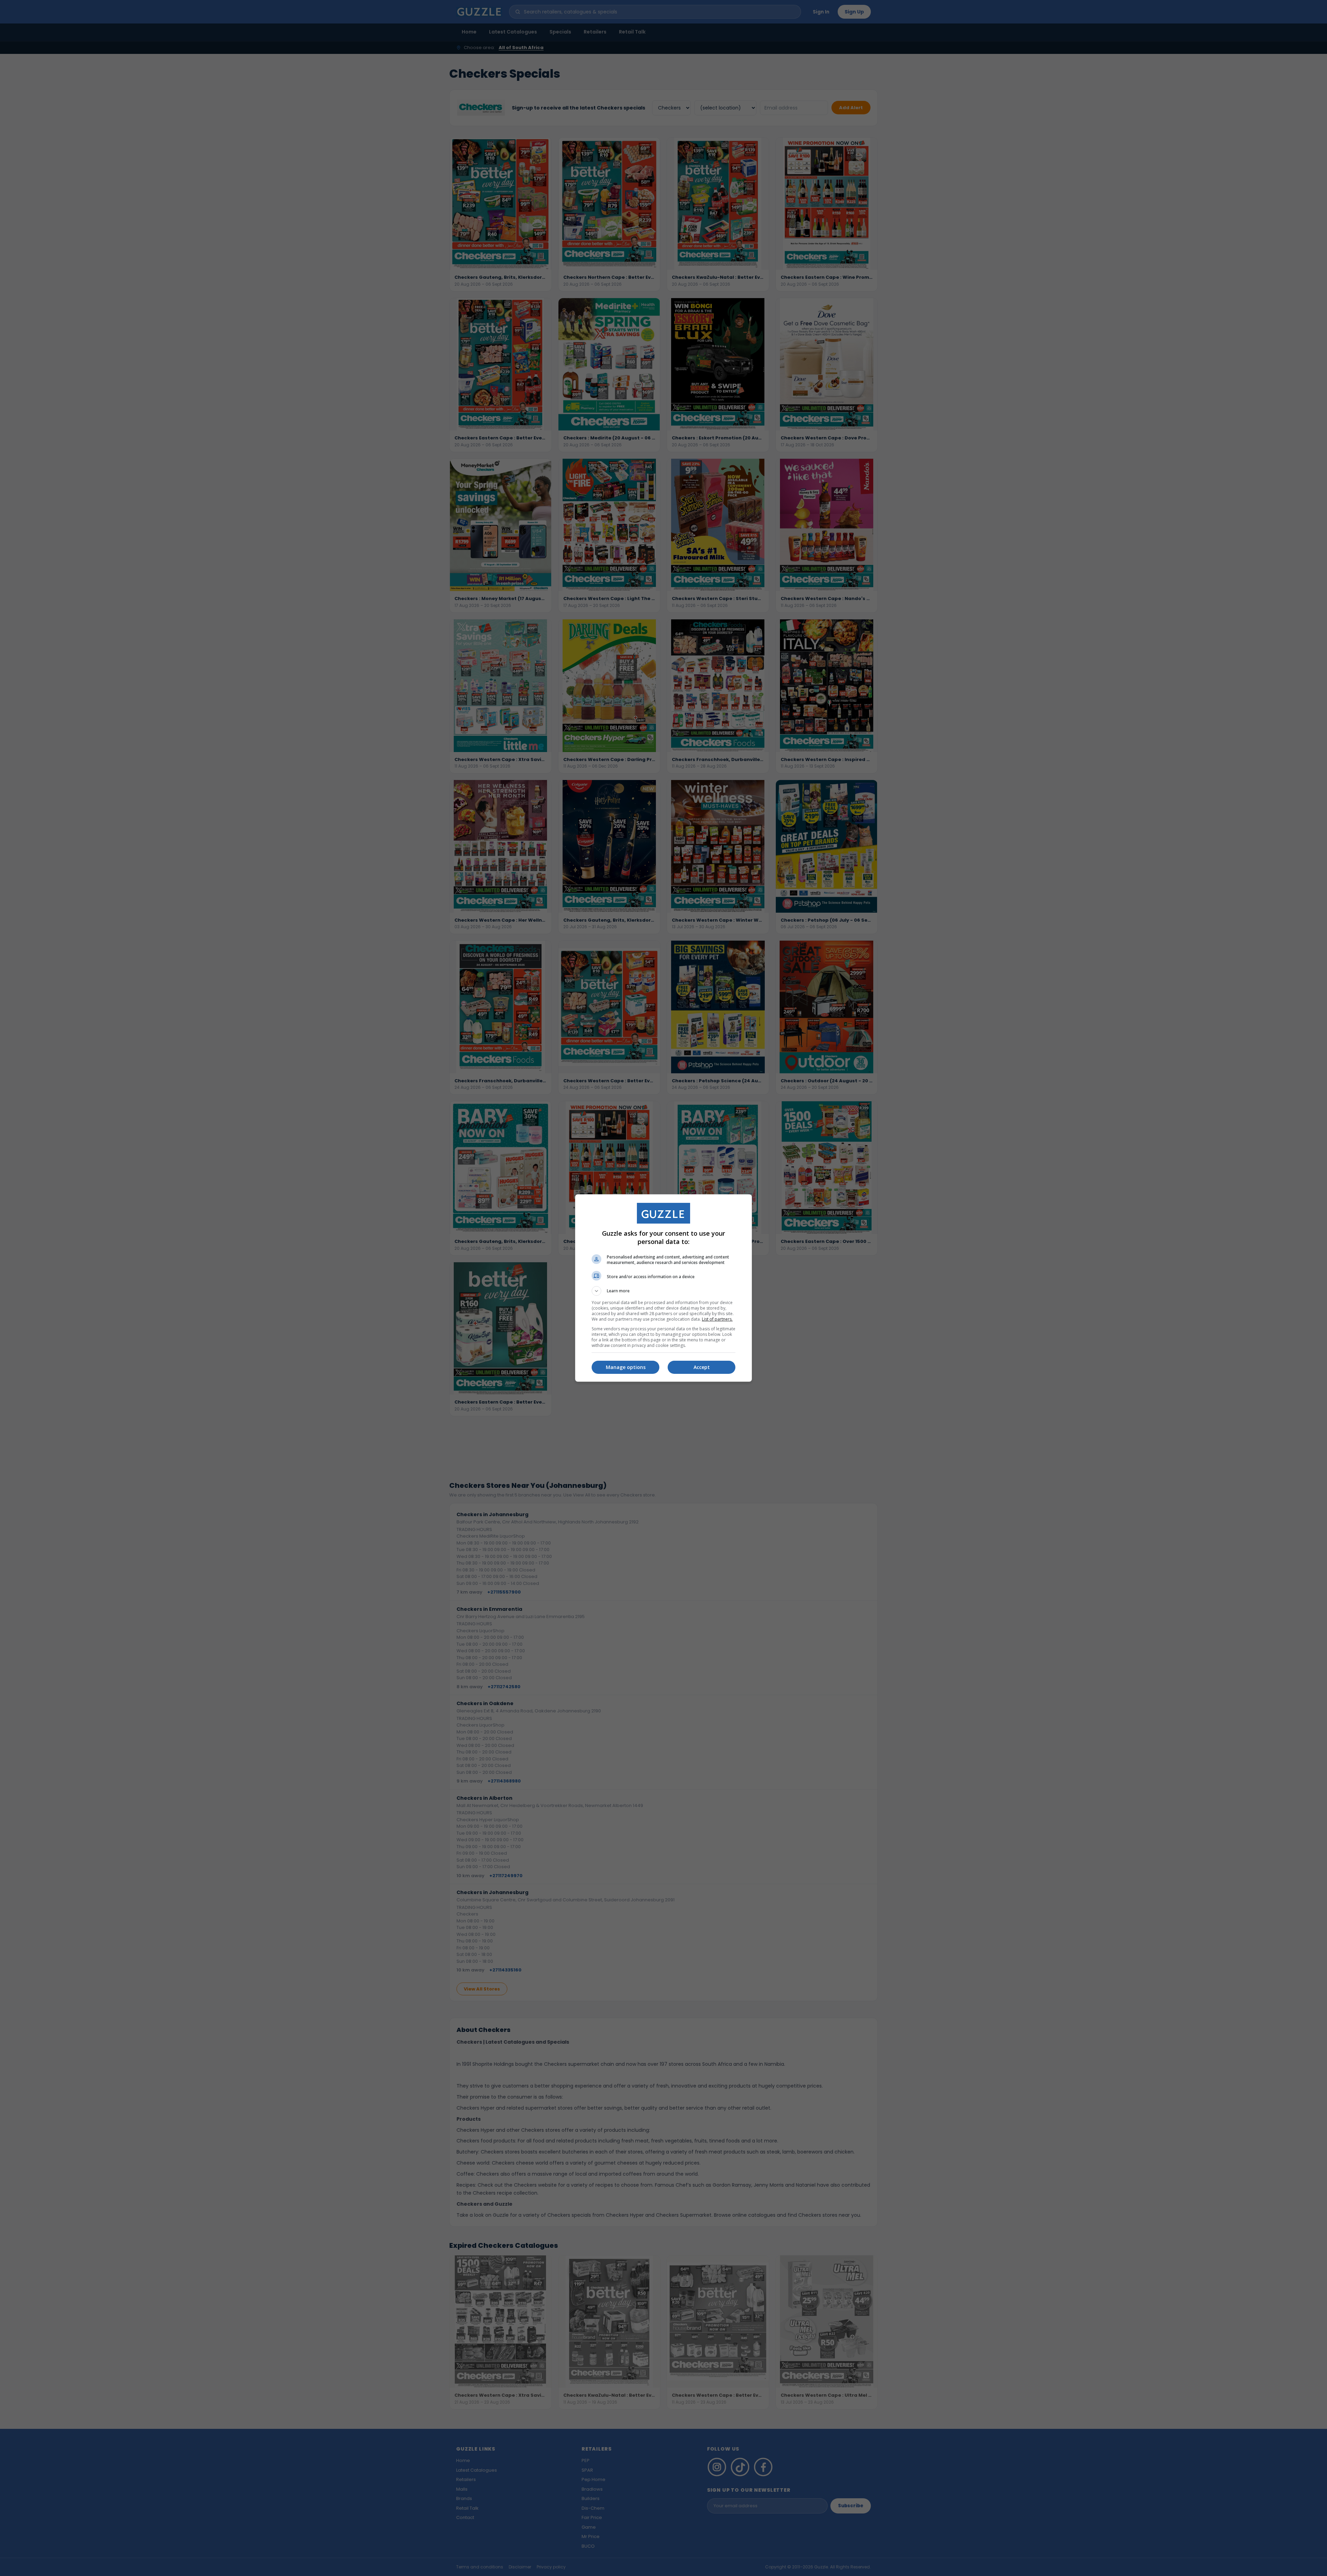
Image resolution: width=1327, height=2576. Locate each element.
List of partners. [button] (717, 1319)
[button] (663, 1291)
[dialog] (663, 1288)
